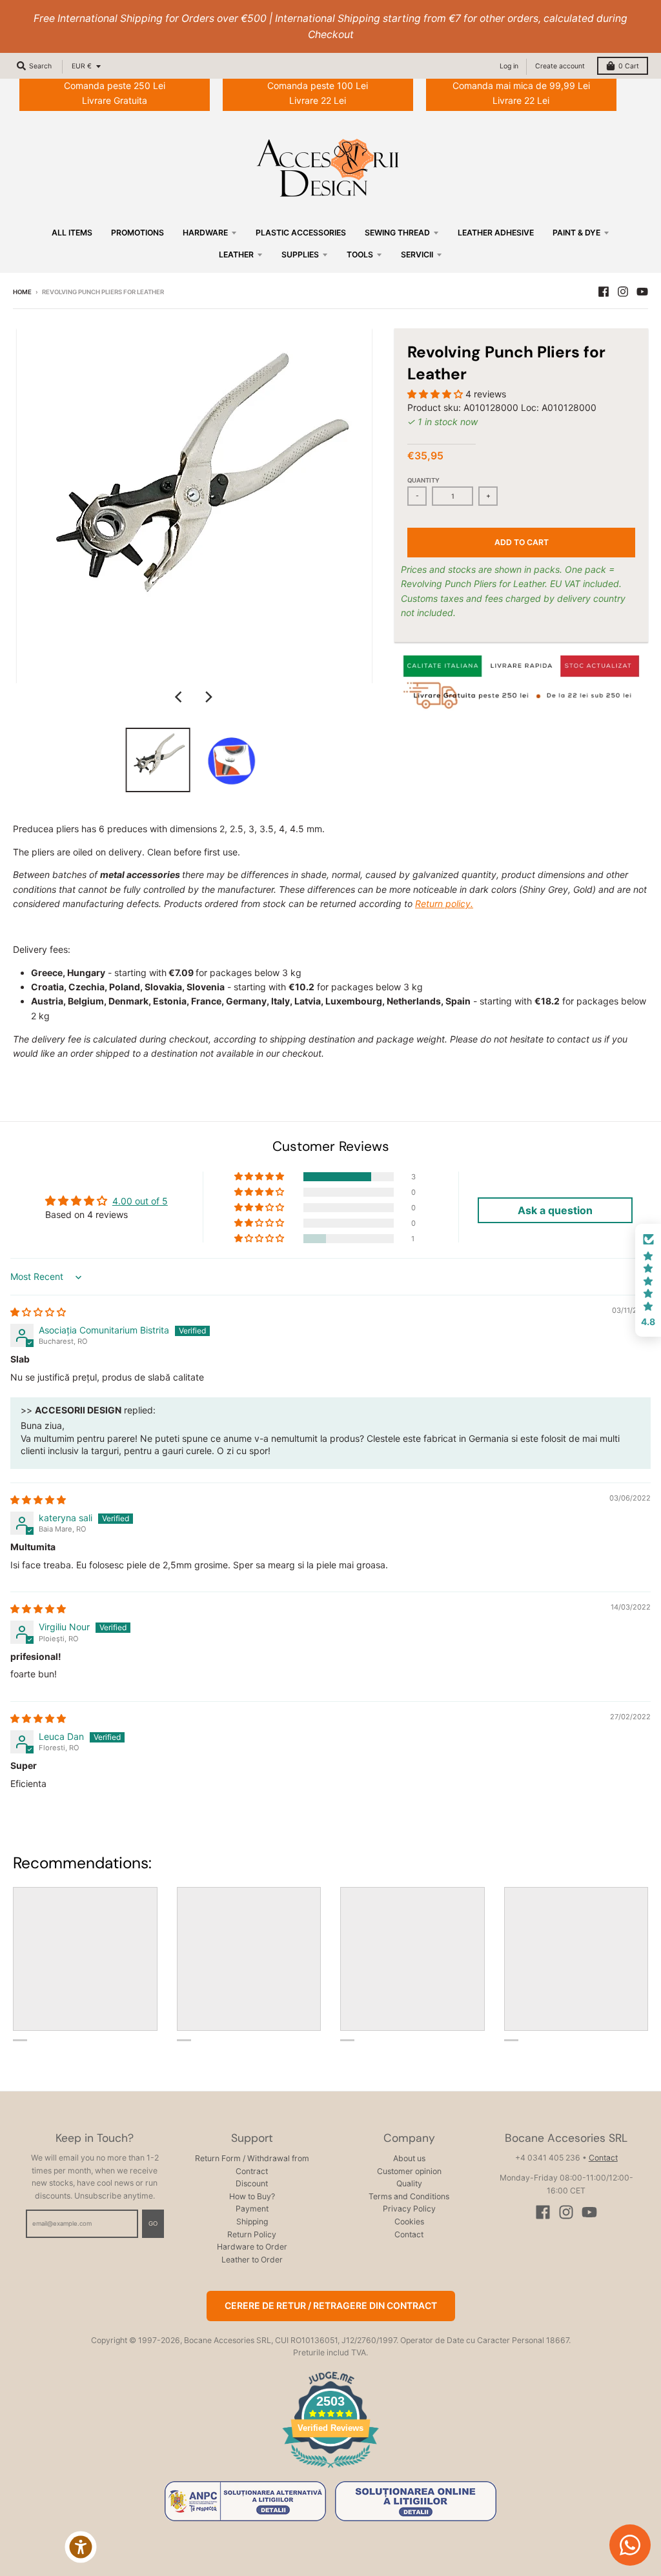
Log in (509, 66)
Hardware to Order (252, 2247)
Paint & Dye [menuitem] (576, 233)
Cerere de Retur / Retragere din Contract (331, 2305)
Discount (252, 2183)
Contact (409, 2234)
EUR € (82, 66)
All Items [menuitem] (72, 233)
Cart (629, 66)
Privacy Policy (409, 2209)
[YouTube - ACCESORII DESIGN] (642, 292)
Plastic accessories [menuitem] (301, 233)
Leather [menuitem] (236, 255)
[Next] (208, 697)
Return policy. (444, 904)
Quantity (423, 480)
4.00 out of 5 (140, 1201)
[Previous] (180, 697)
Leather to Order (252, 2260)
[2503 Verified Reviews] (330, 2470)
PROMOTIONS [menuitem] (137, 233)
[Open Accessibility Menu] (81, 2547)
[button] (436, 394)
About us (409, 2158)
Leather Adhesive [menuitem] (496, 233)
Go (153, 2223)
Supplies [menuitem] (300, 255)
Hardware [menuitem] (205, 233)
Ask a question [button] (555, 1210)
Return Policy (252, 2234)
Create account (560, 66)
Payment (252, 2209)
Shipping (252, 2222)
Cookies (409, 2222)
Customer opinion (409, 2171)
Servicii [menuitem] (417, 255)
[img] (38, 1312)
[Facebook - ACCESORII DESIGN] (604, 292)
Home (22, 292)
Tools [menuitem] (360, 255)
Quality (409, 2183)
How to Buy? (252, 2196)
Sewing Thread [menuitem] (397, 233)
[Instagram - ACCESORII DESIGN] (623, 292)
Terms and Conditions (409, 2196)
